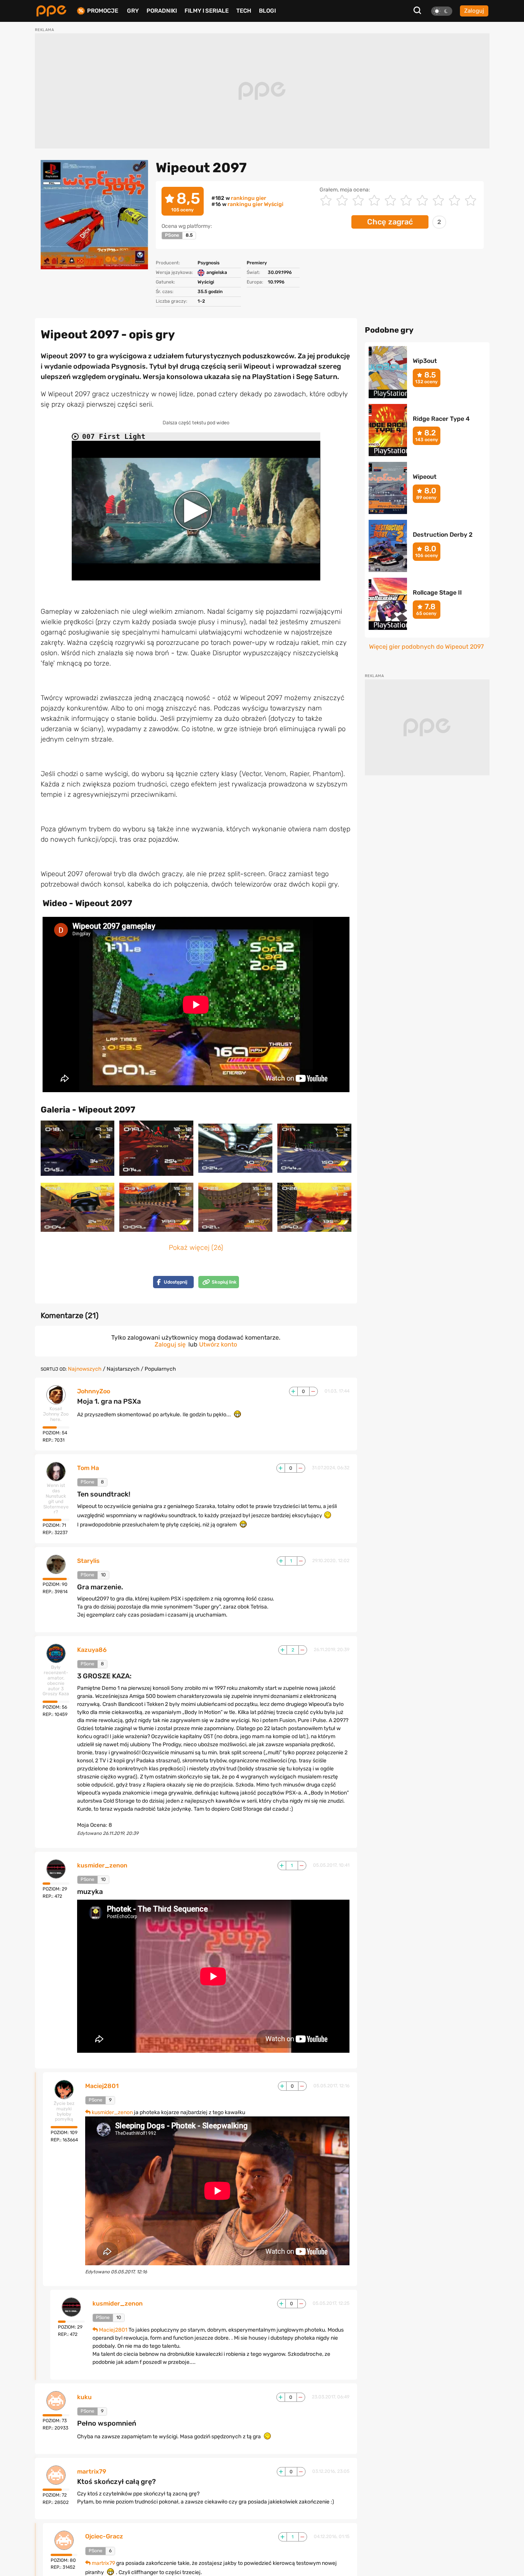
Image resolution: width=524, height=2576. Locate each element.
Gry (133, 11)
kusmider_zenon (102, 1866)
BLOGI (267, 11)
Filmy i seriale (207, 11)
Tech (244, 11)
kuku (84, 2397)
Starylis (88, 1561)
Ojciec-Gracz (104, 2536)
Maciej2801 (102, 2086)
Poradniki (162, 11)
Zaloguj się (170, 1344)
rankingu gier (249, 198)
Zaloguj (474, 11)
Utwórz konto (218, 1344)
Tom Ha (88, 1468)
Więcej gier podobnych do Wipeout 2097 (426, 647)
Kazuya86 (92, 1650)
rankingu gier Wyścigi (255, 204)
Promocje (103, 11)
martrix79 (92, 2472)
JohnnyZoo (94, 1391)
